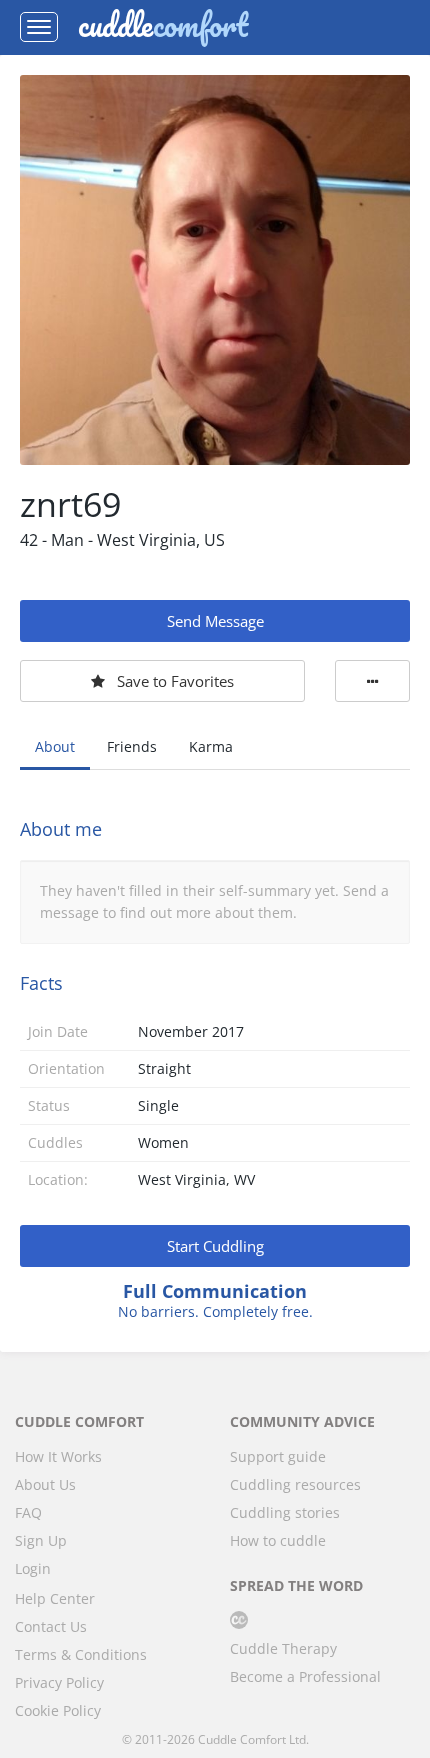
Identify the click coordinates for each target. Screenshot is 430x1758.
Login (33, 1568)
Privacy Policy (59, 1682)
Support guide (278, 1456)
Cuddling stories (285, 1512)
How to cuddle (278, 1540)
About (55, 746)
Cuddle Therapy (283, 1648)
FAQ (28, 1512)
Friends (132, 746)
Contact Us (51, 1626)
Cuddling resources (295, 1484)
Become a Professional (305, 1676)
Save (175, 681)
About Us (45, 1484)
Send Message (215, 621)
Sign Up (41, 1540)
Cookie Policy (58, 1710)
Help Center (55, 1598)
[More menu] (372, 681)
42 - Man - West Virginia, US (122, 540)
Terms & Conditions (81, 1654)
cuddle (163, 27)
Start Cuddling (215, 1246)
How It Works (58, 1456)
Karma (211, 746)
